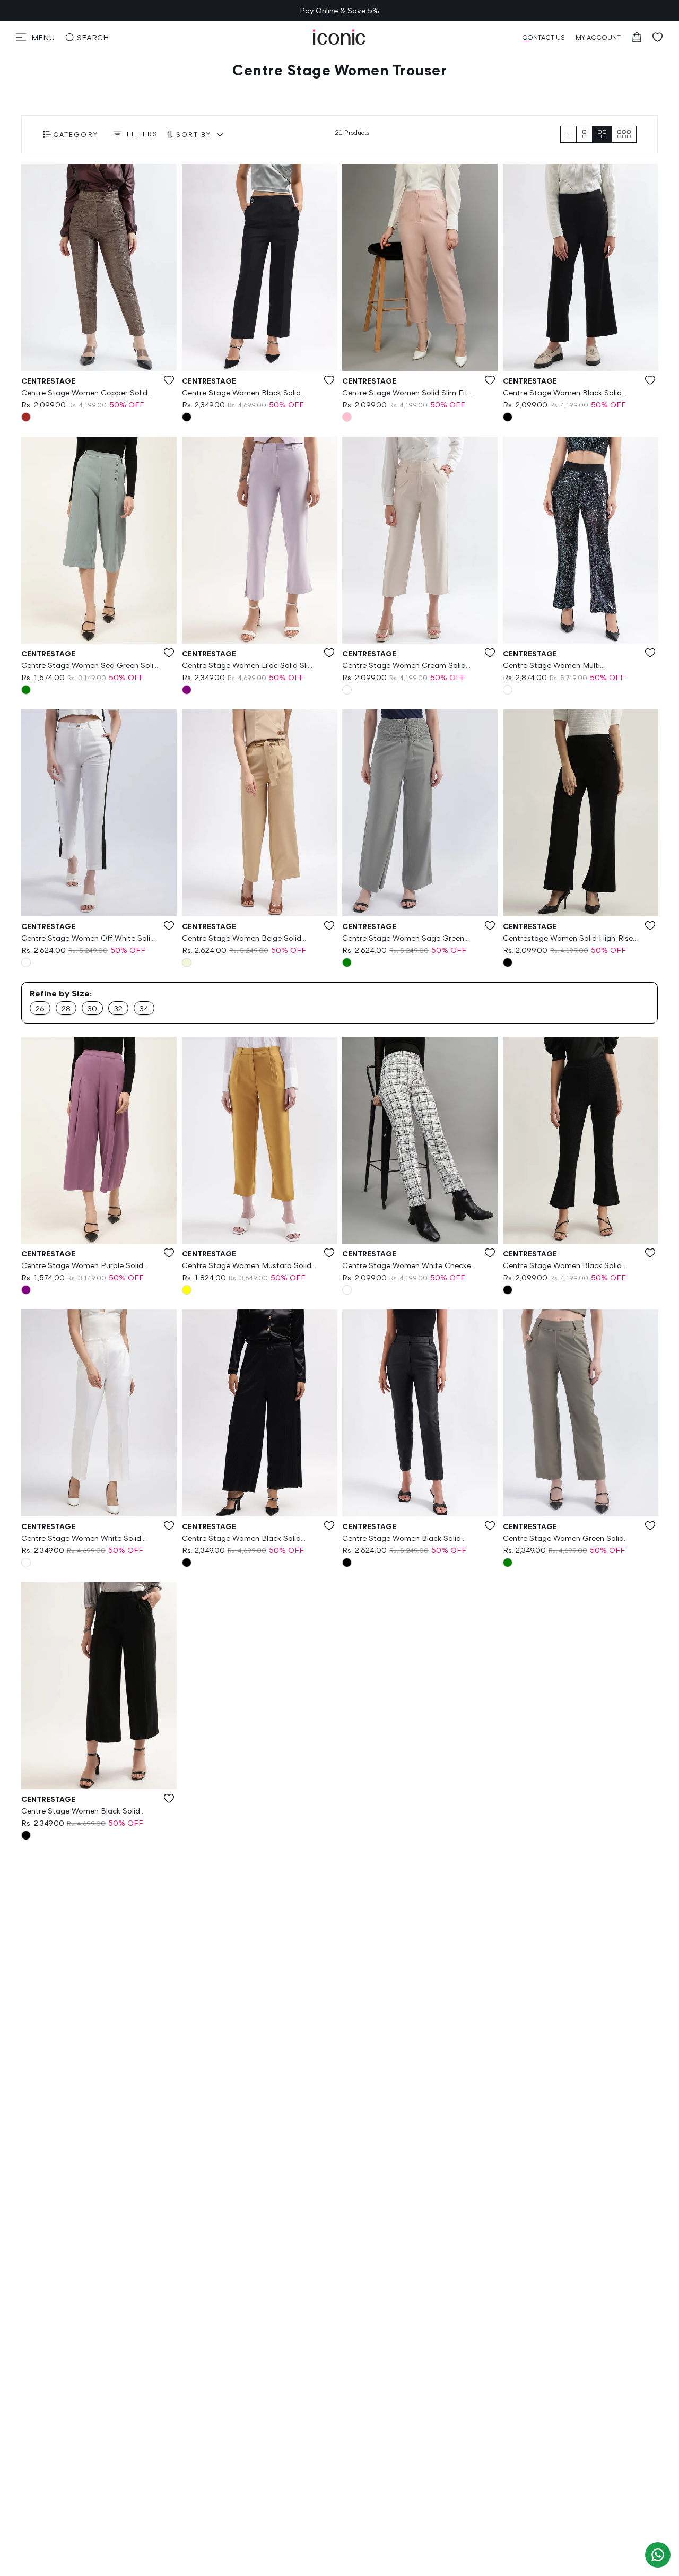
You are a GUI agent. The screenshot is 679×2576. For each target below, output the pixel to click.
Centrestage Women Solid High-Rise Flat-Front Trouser (568, 939)
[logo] (339, 37)
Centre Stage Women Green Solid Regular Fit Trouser (563, 1539)
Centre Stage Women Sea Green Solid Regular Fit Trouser (90, 666)
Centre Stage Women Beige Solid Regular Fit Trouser (242, 939)
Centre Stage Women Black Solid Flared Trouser (562, 393)
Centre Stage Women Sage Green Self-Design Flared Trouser (403, 939)
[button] (35, 37)
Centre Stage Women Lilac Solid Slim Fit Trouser (248, 666)
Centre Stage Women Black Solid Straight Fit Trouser (402, 1539)
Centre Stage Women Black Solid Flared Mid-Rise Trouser (241, 393)
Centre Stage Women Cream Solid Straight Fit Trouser (404, 666)
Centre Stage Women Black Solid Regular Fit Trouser (241, 1539)
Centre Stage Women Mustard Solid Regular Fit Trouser (247, 1266)
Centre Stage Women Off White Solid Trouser (88, 939)
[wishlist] (658, 37)
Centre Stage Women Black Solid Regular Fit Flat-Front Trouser (562, 1266)
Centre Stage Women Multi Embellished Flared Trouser (551, 666)
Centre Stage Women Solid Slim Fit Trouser (405, 393)
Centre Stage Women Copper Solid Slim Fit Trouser (84, 393)
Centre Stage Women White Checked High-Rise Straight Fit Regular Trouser (410, 1266)
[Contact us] (658, 2555)
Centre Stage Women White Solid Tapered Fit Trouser (81, 1539)
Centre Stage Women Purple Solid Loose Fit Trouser (82, 1266)
